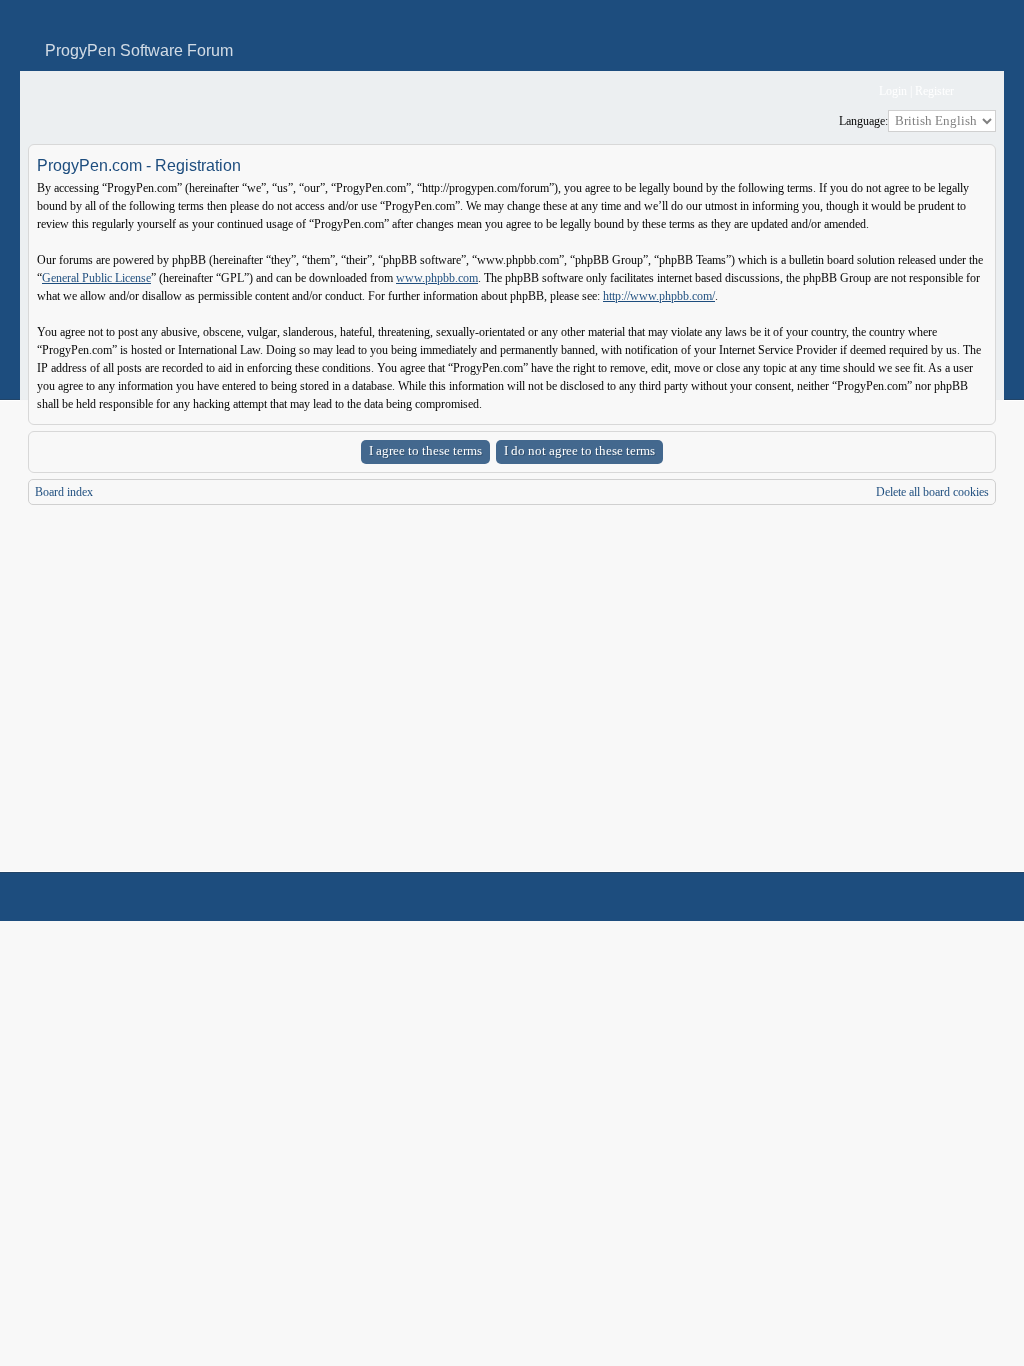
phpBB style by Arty (906, 897)
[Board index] (41, 91)
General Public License (96, 278)
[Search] (801, 91)
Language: (863, 121)
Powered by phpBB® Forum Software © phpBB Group (966, 897)
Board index (64, 492)
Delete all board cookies (932, 492)
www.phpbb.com (437, 278)
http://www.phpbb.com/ (659, 296)
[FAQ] (833, 91)
